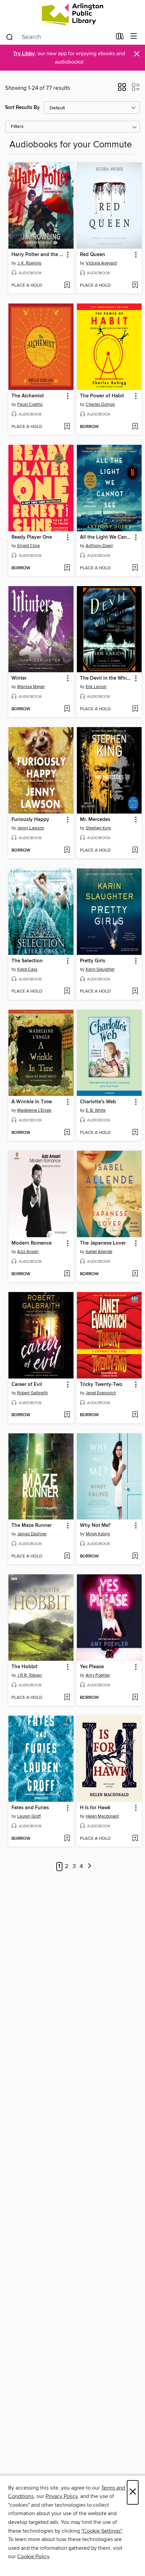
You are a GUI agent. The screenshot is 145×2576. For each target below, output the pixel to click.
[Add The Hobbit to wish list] (67, 1698)
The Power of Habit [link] (102, 396)
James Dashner (32, 1534)
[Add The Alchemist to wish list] (67, 427)
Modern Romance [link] (32, 1243)
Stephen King (98, 828)
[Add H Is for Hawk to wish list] (135, 1839)
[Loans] (120, 38)
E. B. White (96, 1110)
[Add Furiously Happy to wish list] (67, 851)
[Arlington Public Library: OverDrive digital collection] (72, 14)
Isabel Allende (99, 1252)
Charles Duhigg (100, 404)
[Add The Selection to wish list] (67, 992)
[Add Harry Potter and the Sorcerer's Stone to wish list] (67, 286)
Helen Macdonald (102, 1816)
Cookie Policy (33, 2556)
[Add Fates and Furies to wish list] (67, 1839)
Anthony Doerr (99, 546)
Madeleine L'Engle (34, 1110)
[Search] (10, 37)
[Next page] (90, 1867)
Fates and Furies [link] (30, 1808)
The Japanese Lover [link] (103, 1243)
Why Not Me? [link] (95, 1526)
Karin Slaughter (100, 969)
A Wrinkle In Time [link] (32, 1102)
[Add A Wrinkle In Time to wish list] (67, 1133)
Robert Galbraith (33, 1393)
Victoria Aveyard (101, 263)
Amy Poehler (98, 1675)
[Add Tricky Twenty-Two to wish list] (135, 1415)
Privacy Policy (62, 2496)
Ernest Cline (28, 546)
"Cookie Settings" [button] (101, 2531)
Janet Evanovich (101, 1393)
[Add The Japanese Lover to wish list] (135, 1274)
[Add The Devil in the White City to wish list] (135, 709)
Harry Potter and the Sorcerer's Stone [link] (38, 255)
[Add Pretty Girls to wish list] (135, 992)
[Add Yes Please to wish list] (135, 1698)
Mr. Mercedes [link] (95, 820)
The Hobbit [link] (24, 1667)
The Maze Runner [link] (32, 1526)
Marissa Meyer (31, 687)
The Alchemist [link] (28, 396)
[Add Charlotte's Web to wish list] (135, 1133)
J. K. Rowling (29, 263)
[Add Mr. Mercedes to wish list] (135, 851)
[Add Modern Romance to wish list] (67, 1274)
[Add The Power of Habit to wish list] (135, 427)
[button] (122, 89)
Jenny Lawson (31, 828)
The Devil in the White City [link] (106, 678)
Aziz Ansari (28, 1252)
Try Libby (24, 54)
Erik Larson (96, 687)
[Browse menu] (134, 37)
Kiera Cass (27, 969)
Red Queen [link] (93, 255)
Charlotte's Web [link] (98, 1102)
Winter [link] (19, 678)
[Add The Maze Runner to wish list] (67, 1557)
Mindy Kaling (98, 1534)
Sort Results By (22, 108)
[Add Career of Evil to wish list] (67, 1415)
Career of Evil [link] (27, 1385)
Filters (17, 127)
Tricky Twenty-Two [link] (101, 1385)
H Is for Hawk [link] (95, 1808)
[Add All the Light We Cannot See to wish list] (135, 568)
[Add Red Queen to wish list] (135, 286)
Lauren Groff (29, 1816)
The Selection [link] (27, 961)
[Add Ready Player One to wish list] (67, 568)
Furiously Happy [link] (30, 820)
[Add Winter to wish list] (67, 709)
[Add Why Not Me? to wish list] (135, 1557)
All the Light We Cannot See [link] (106, 537)
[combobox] (59, 37)
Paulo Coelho (30, 404)
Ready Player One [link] (32, 537)
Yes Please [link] (92, 1667)
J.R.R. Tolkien (30, 1675)
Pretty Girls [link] (93, 961)
